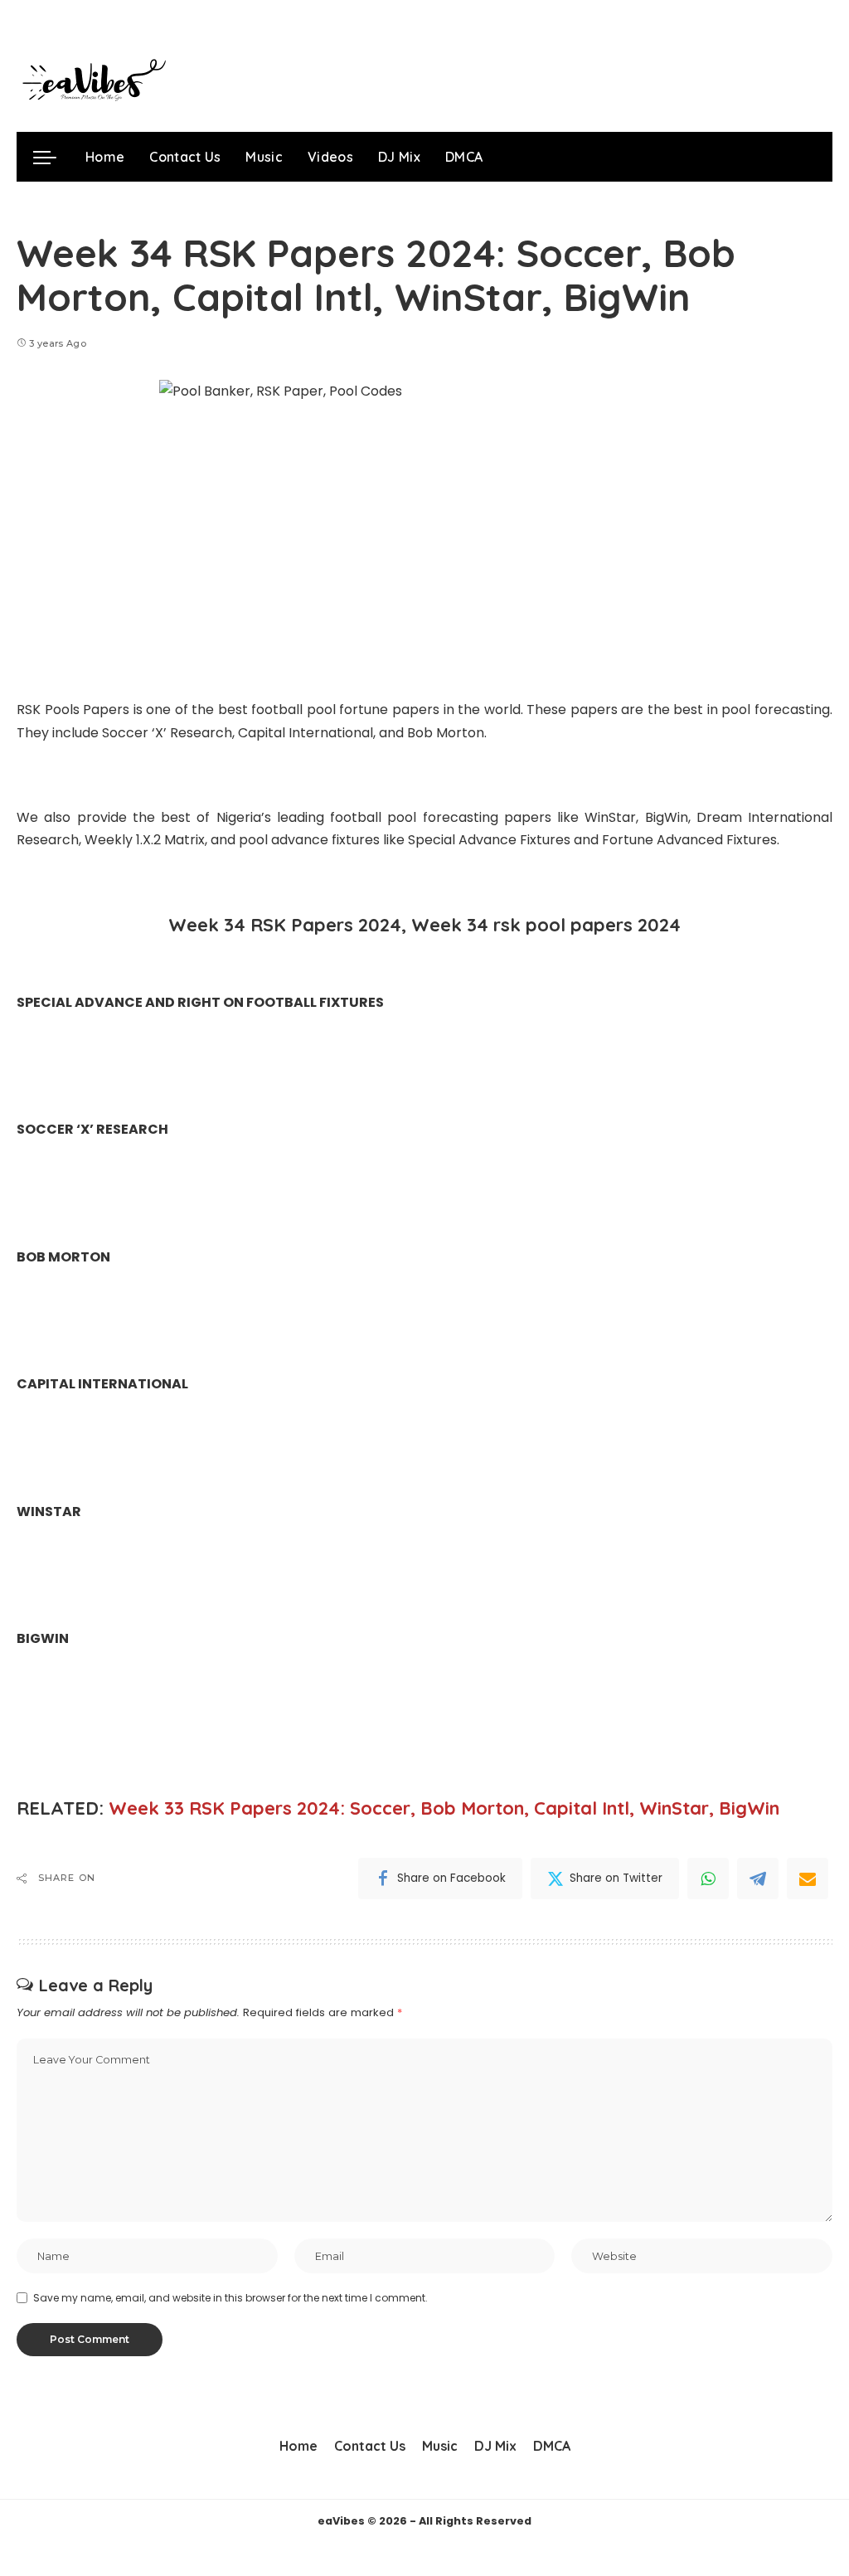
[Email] (808, 1879)
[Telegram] (758, 1879)
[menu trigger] (53, 157)
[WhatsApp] (708, 1879)
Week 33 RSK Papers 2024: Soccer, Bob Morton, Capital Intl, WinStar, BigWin (444, 1808)
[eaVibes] (91, 83)
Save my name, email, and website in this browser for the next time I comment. (230, 2298)
